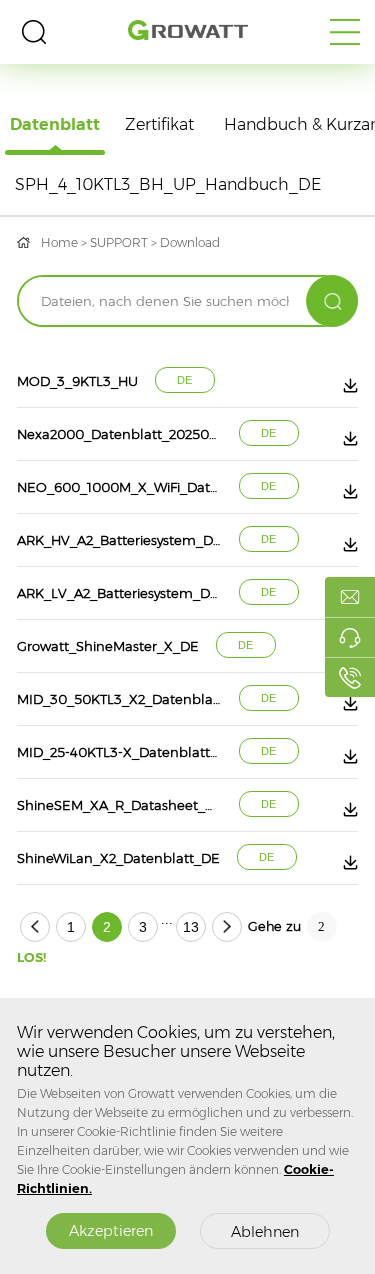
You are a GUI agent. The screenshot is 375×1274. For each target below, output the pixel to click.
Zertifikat (159, 124)
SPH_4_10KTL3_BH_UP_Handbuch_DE (168, 184)
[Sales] (350, 597)
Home (59, 242)
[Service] (350, 637)
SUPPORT (119, 242)
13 (191, 927)
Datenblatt (55, 124)
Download (190, 242)
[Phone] (350, 677)
